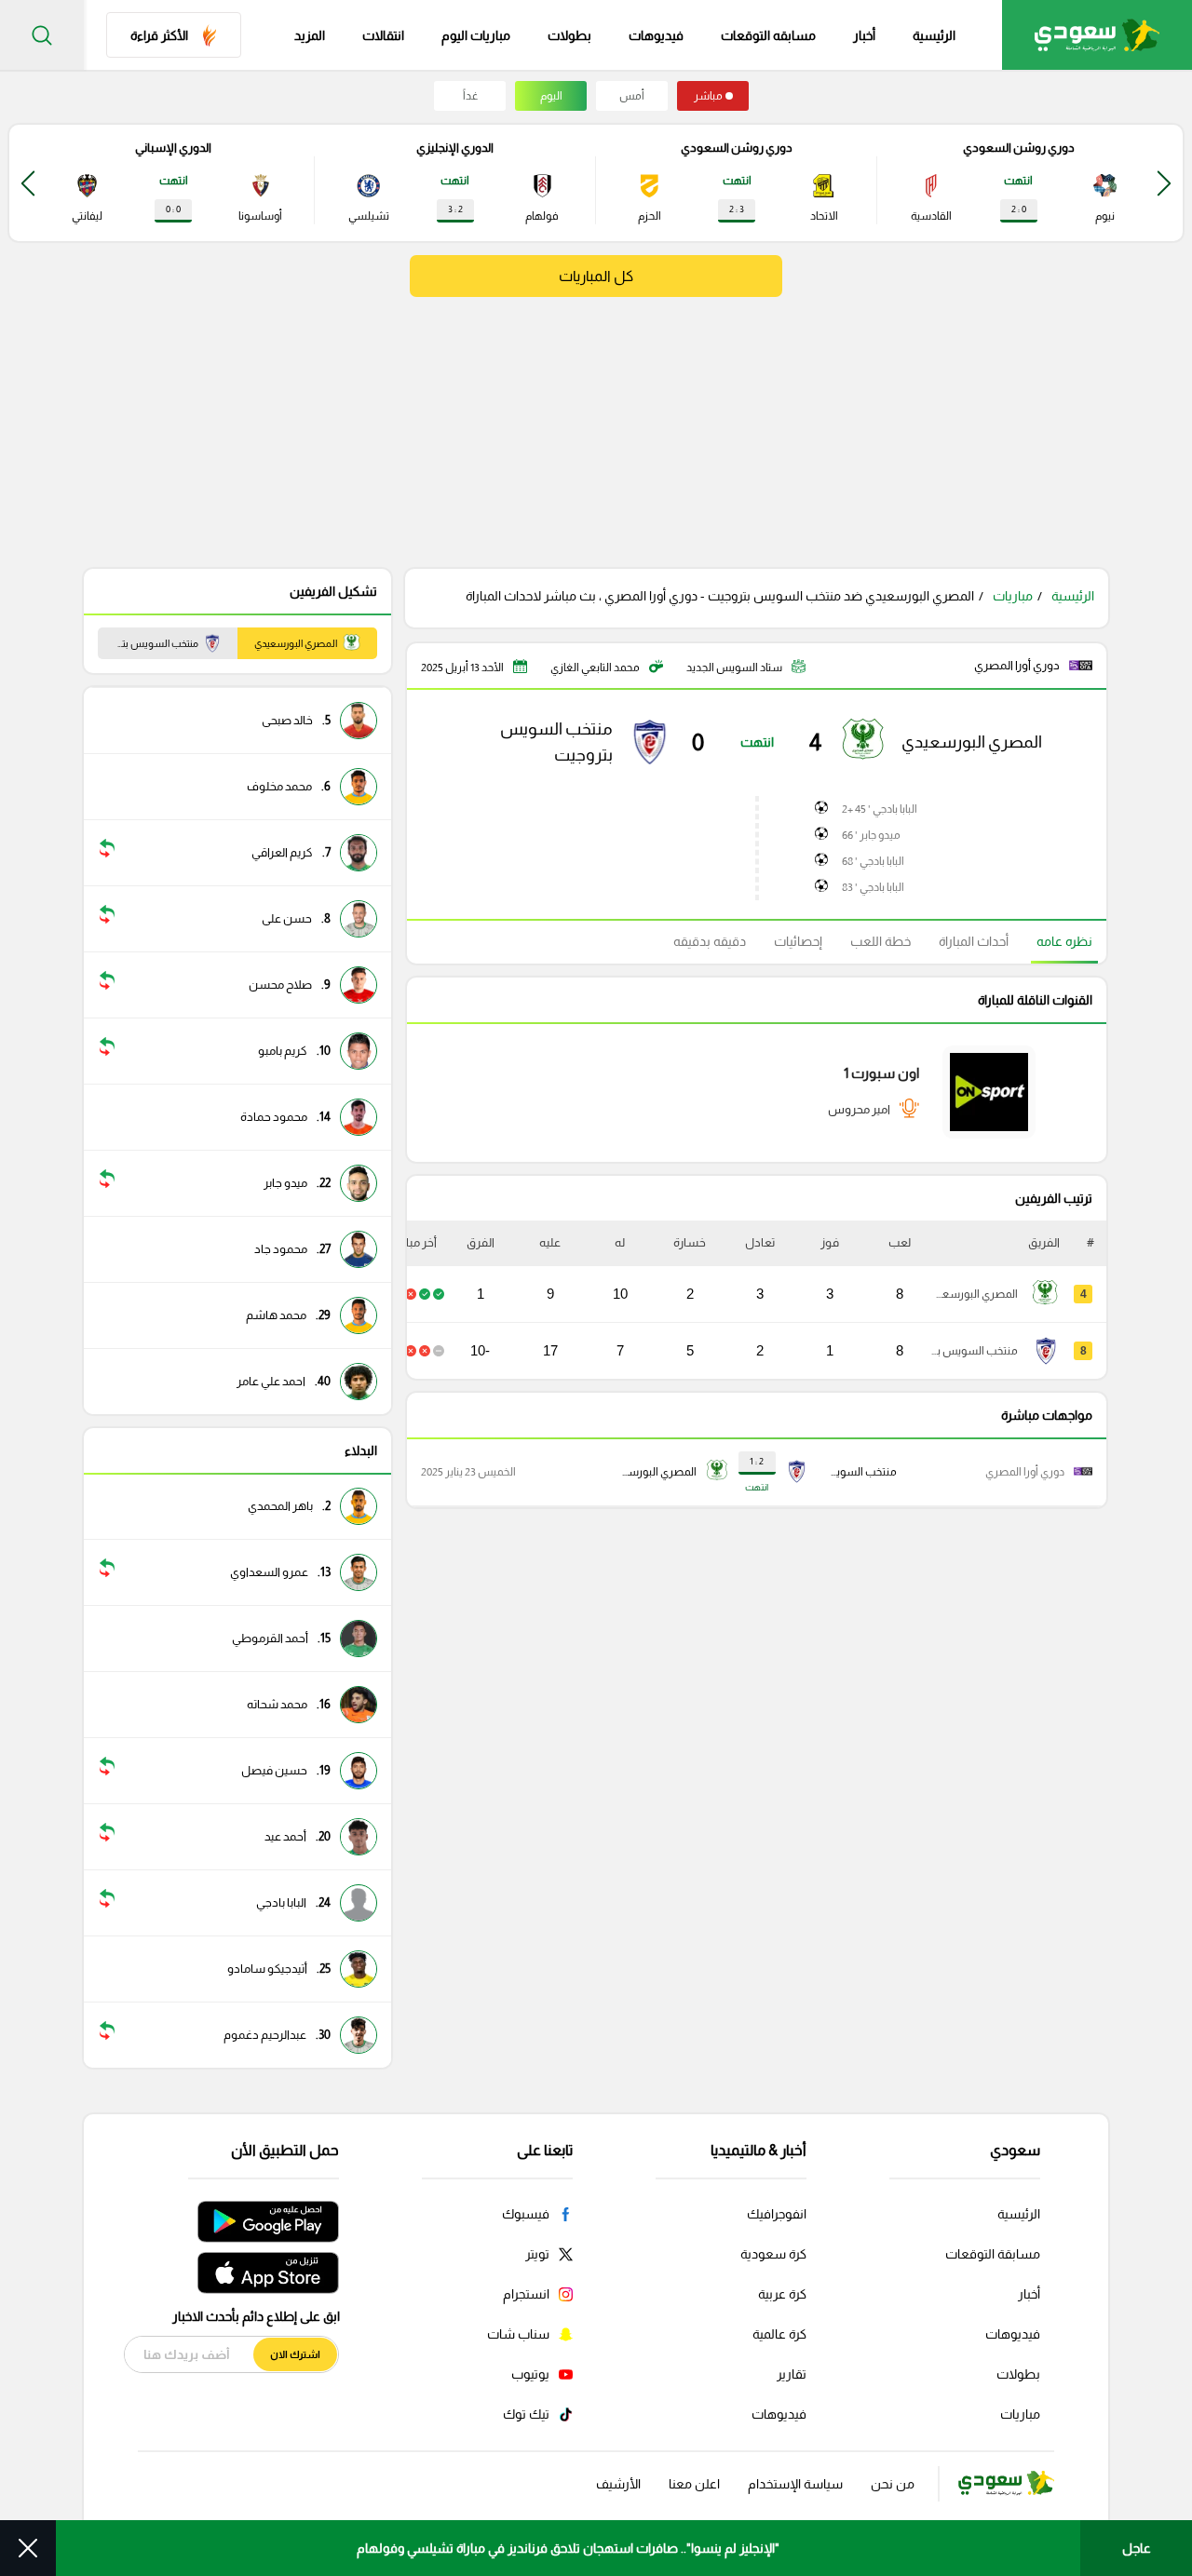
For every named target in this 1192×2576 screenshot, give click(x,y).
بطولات (569, 35)
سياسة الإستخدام (795, 2484)
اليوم (551, 96)
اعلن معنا (694, 2484)
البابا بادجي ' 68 (873, 861)
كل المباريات (596, 276)
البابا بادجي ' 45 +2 (880, 809)
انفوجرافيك (777, 2214)
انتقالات (383, 35)
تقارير (792, 2374)
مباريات (1013, 596)
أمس (632, 96)
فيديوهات (656, 35)
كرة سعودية (773, 2254)
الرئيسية (934, 35)
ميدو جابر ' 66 (871, 835)
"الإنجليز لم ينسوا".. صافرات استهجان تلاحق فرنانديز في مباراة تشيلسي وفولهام (568, 2548)
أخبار (864, 35)
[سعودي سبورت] (1097, 35)
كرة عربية (782, 2294)
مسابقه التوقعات (768, 35)
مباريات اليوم (476, 35)
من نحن (893, 2484)
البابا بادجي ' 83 (873, 887)
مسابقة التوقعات (993, 2254)
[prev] (1164, 183)
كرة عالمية (779, 2334)
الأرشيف (618, 2484)
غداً (470, 96)
